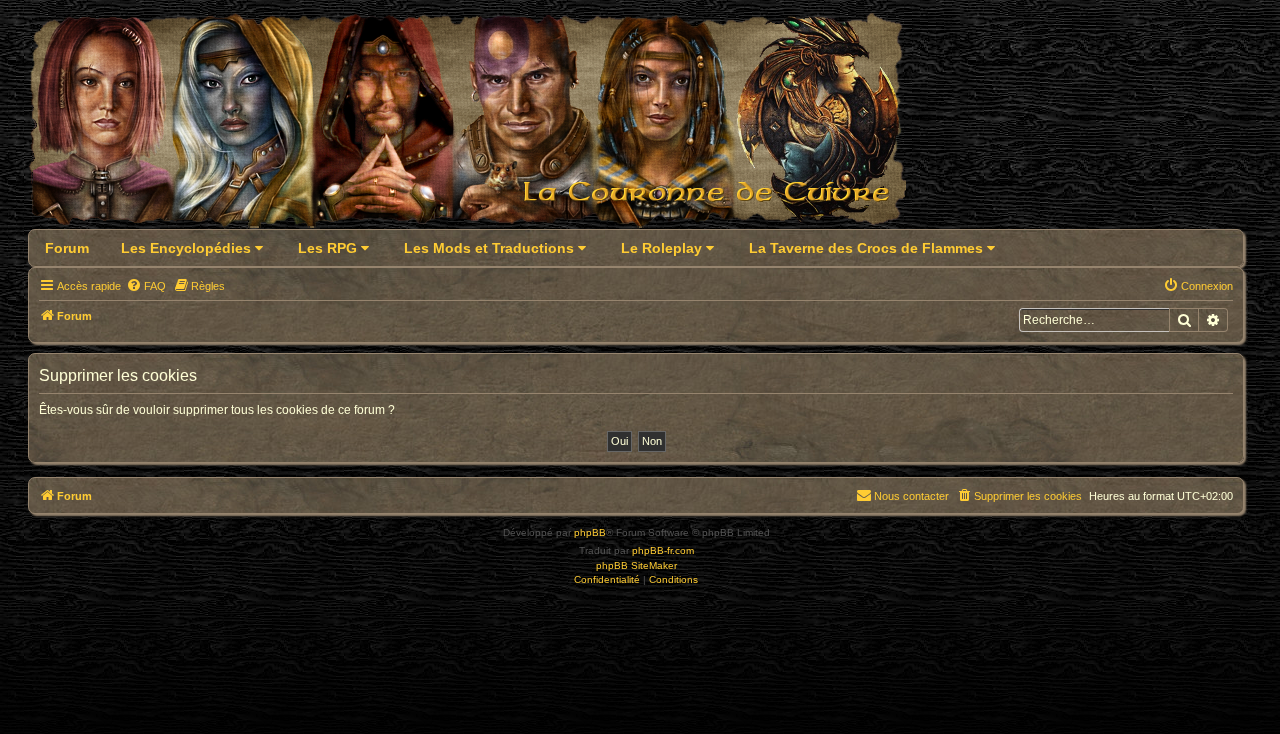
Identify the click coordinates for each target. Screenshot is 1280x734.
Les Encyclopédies (188, 248)
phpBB (590, 532)
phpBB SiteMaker (636, 565)
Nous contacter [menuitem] (911, 496)
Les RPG (329, 248)
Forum (67, 248)
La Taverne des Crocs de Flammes (868, 248)
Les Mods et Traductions (491, 248)
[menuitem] (146, 286)
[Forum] (479, 126)
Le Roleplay (663, 248)
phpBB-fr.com (663, 550)
